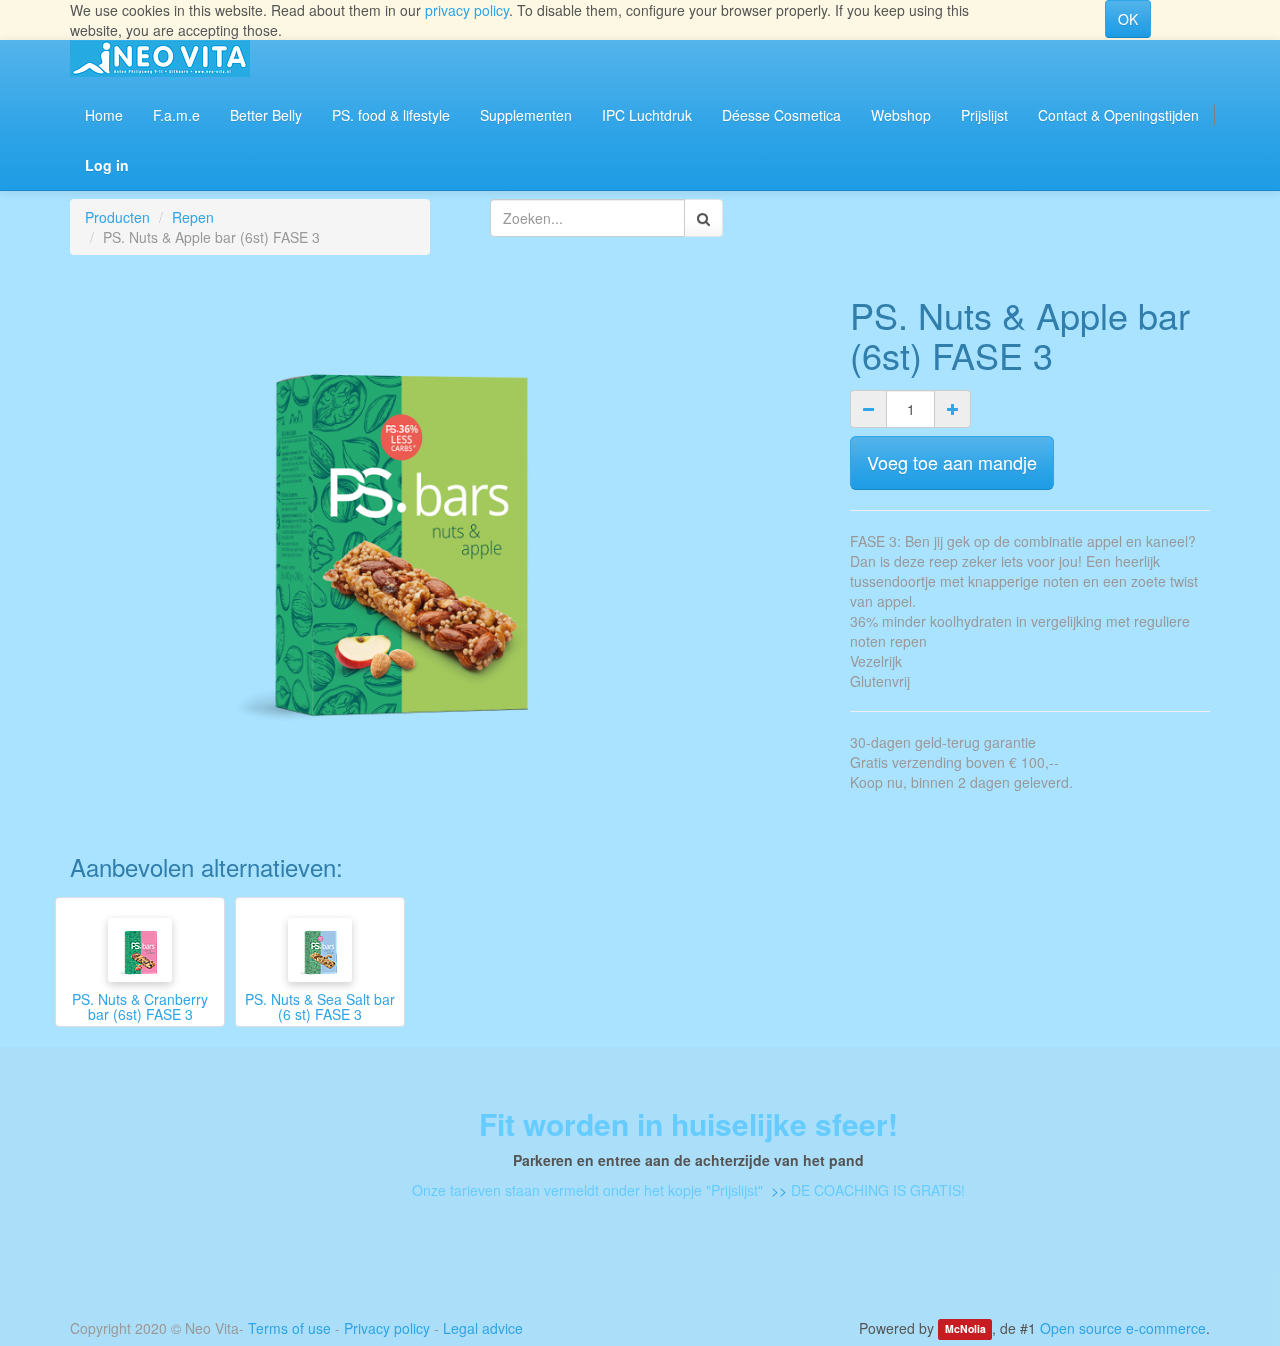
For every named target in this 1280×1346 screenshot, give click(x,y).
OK (1128, 19)
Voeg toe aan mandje (952, 462)
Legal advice (483, 1328)
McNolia (965, 1329)
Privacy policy (387, 1328)
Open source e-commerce (1123, 1328)
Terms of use (289, 1328)
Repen (193, 217)
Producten (117, 217)
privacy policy (467, 10)
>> (777, 1190)
